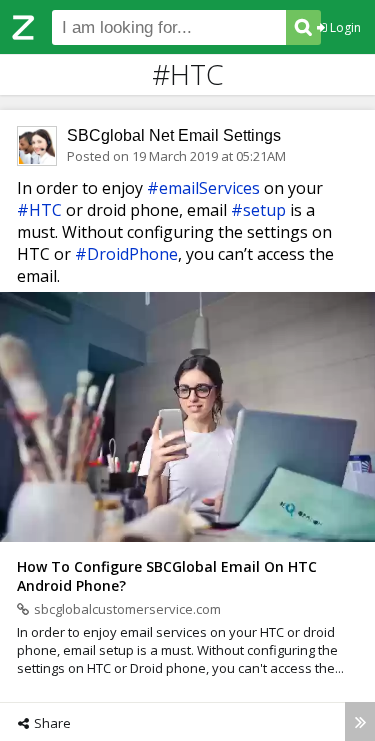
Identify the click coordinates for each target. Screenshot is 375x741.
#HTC (39, 210)
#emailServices (203, 188)
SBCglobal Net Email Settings (174, 135)
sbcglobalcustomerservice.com (127, 609)
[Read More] (360, 721)
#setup (258, 210)
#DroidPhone (126, 254)
